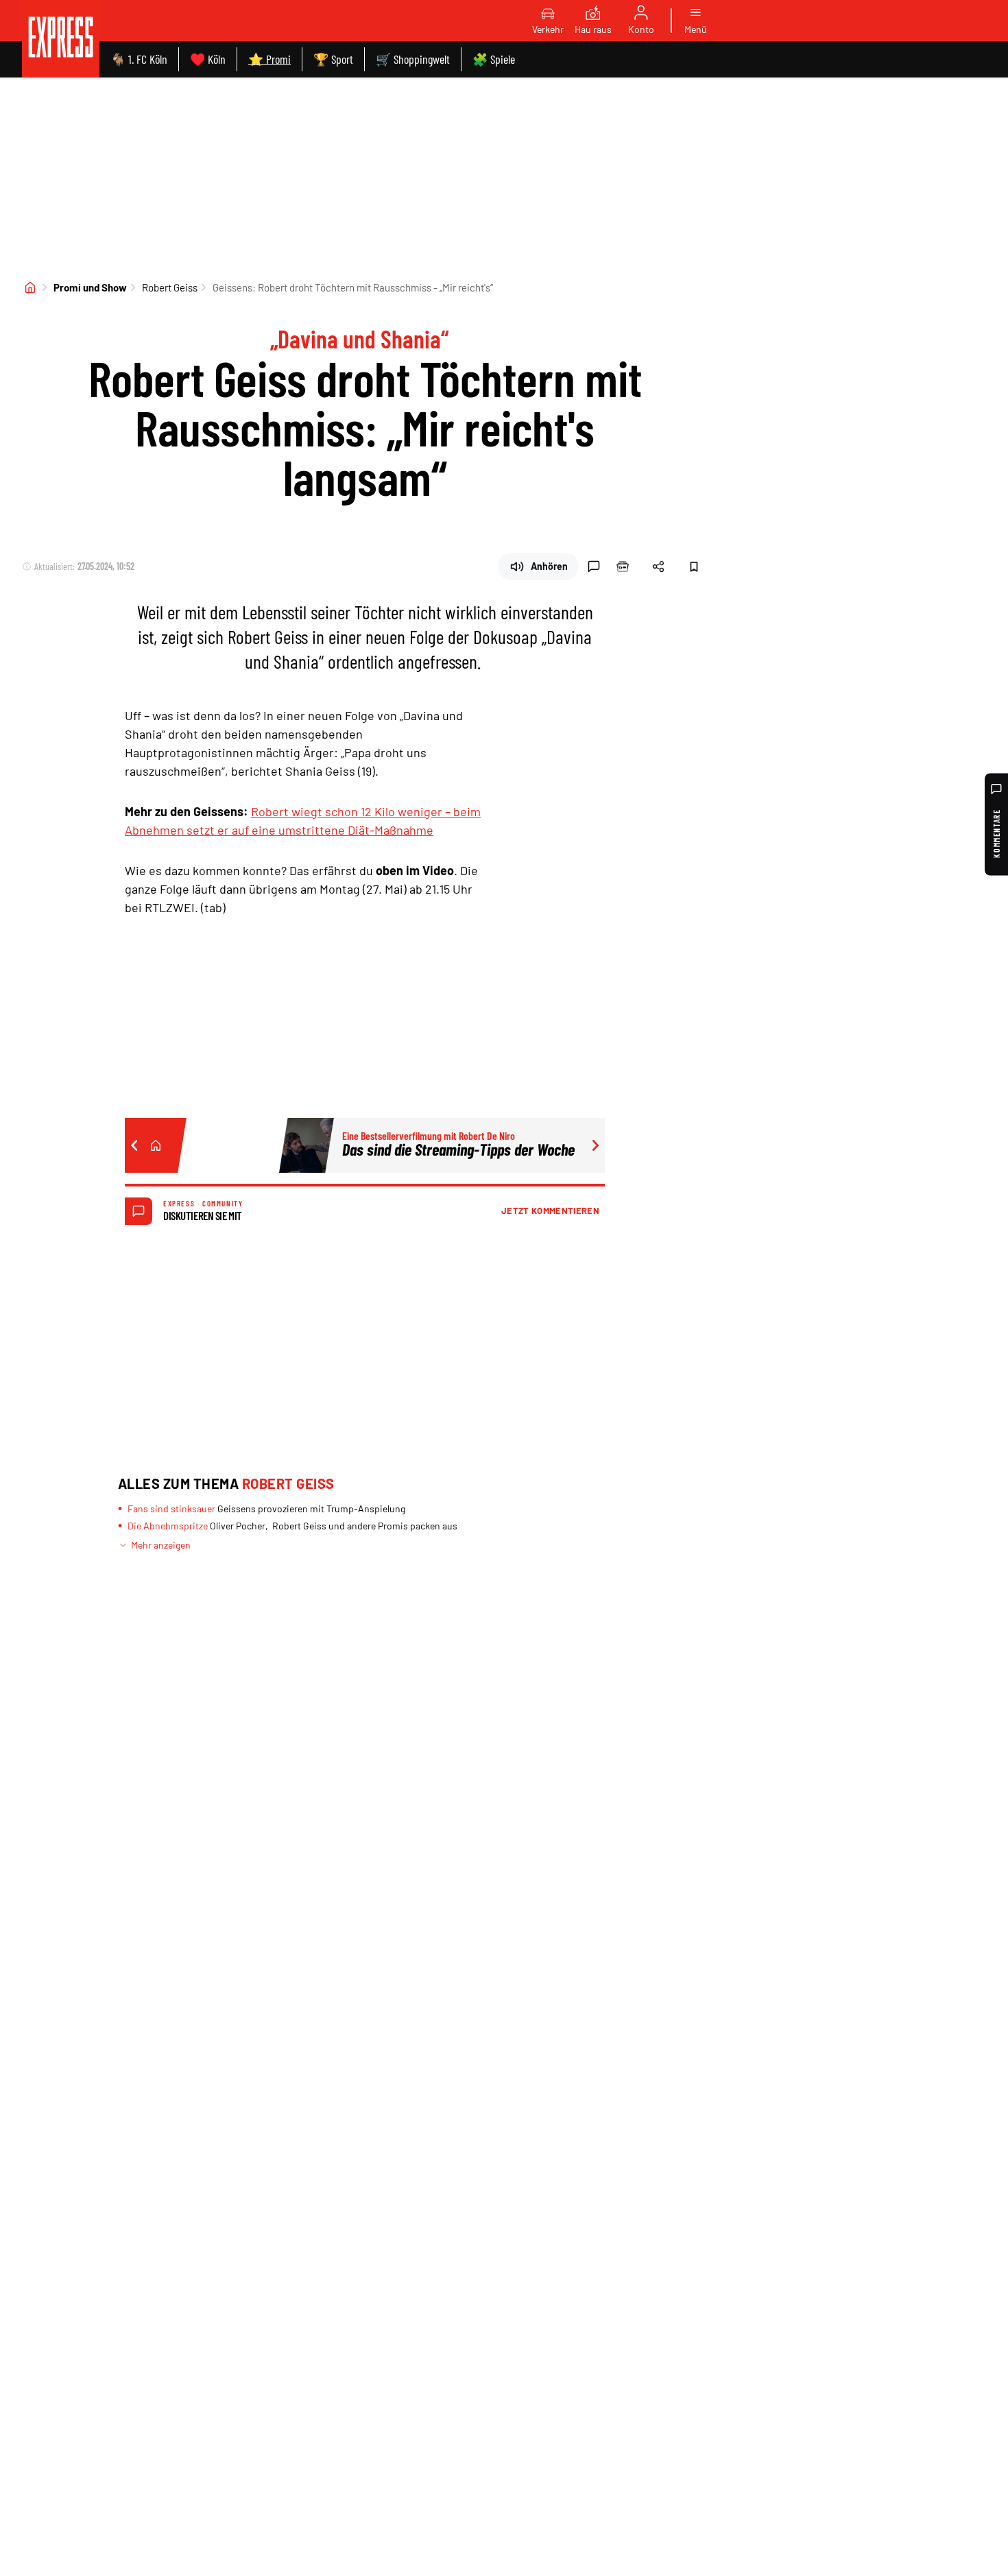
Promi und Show (90, 287)
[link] (61, 39)
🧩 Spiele (494, 59)
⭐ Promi (269, 59)
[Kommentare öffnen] (594, 567)
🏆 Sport (333, 59)
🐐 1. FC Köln (139, 59)
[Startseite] (30, 287)
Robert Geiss (170, 287)
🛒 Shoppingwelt (413, 59)
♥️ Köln (208, 59)
